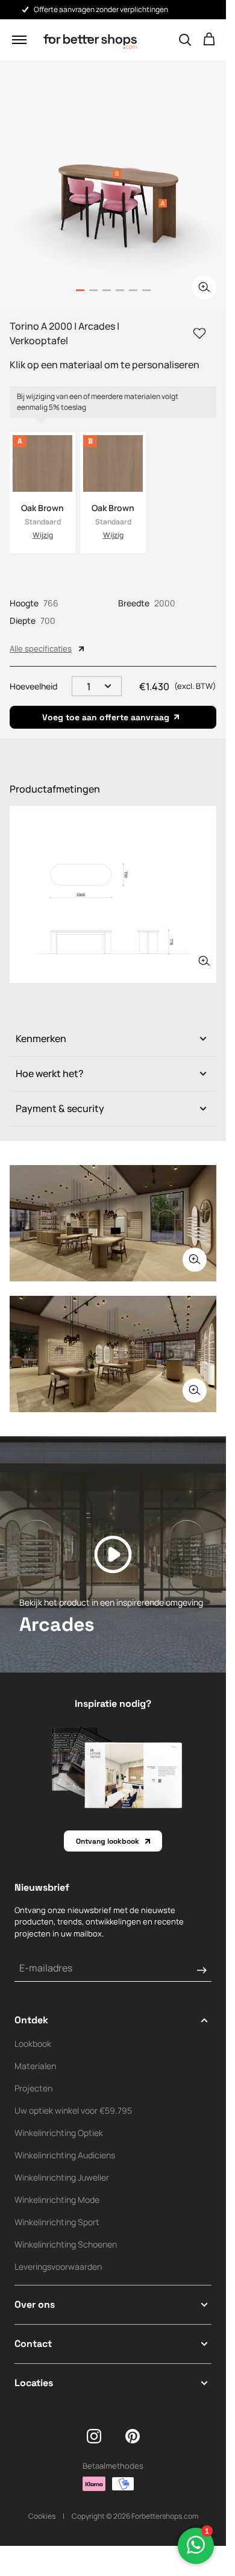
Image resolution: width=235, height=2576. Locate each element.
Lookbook (33, 2044)
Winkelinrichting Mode (57, 2200)
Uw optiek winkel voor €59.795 (73, 2110)
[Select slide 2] (107, 290)
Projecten (33, 2088)
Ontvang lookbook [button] (108, 1841)
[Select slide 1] (93, 290)
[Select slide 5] (146, 290)
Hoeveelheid (33, 686)
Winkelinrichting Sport (57, 2222)
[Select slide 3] (120, 290)
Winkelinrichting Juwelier (62, 2177)
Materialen (35, 2066)
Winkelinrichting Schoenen (66, 2244)
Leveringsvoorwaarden (58, 2267)
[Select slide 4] (133, 290)
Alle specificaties (41, 649)
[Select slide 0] (80, 290)
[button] (19, 40)
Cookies (42, 2516)
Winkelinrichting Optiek (59, 2133)
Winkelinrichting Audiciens (65, 2155)
